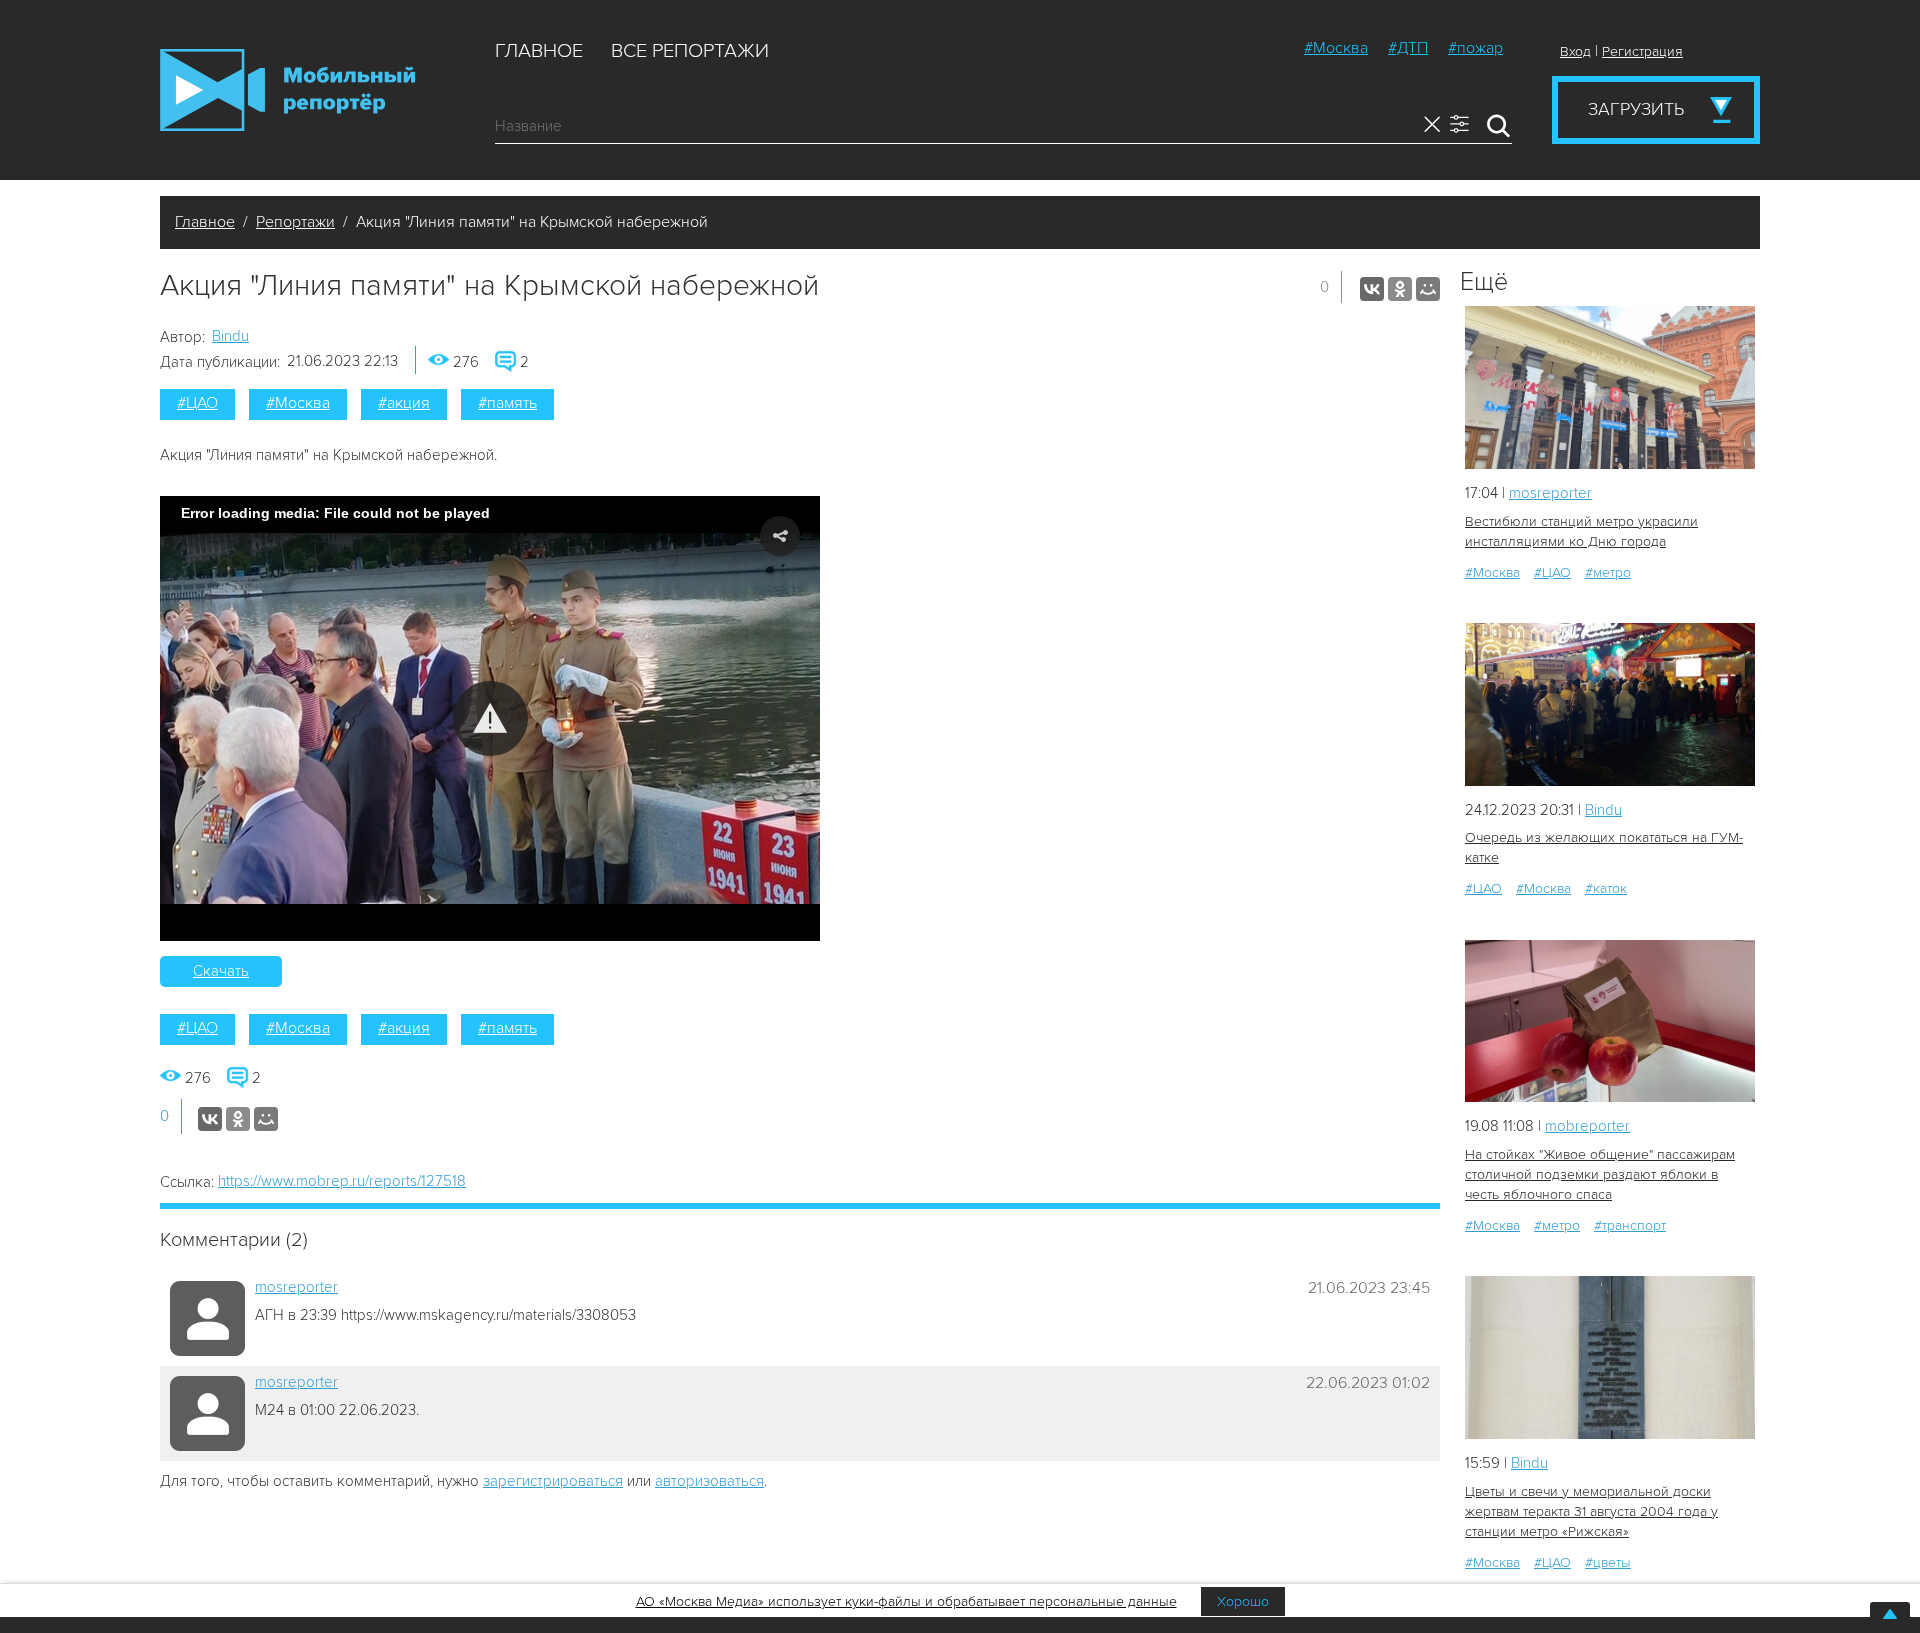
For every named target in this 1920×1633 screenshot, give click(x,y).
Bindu (230, 336)
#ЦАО (197, 403)
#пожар (1475, 48)
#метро (1608, 572)
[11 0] (1610, 1357)
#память (507, 403)
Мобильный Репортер (287, 90)
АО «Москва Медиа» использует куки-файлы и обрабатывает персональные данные (906, 1601)
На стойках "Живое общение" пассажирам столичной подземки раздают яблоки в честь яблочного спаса (1600, 1174)
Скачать (221, 971)
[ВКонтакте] (1372, 289)
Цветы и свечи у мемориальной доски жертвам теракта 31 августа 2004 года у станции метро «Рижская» (1591, 1511)
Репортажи (295, 222)
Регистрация (1642, 51)
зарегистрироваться (553, 1481)
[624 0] (1610, 704)
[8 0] (1610, 387)
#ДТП (1408, 48)
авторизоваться (709, 1481)
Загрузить (1636, 109)
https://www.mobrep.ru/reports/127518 (342, 1181)
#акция (404, 403)
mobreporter (1587, 1126)
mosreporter (296, 1287)
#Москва (1336, 48)
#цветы (1608, 1562)
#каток (1606, 888)
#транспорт (1630, 1225)
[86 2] (1610, 1021)
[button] (490, 718)
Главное (539, 51)
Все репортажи (690, 51)
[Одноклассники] (1400, 289)
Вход (1575, 51)
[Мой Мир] (1428, 289)
